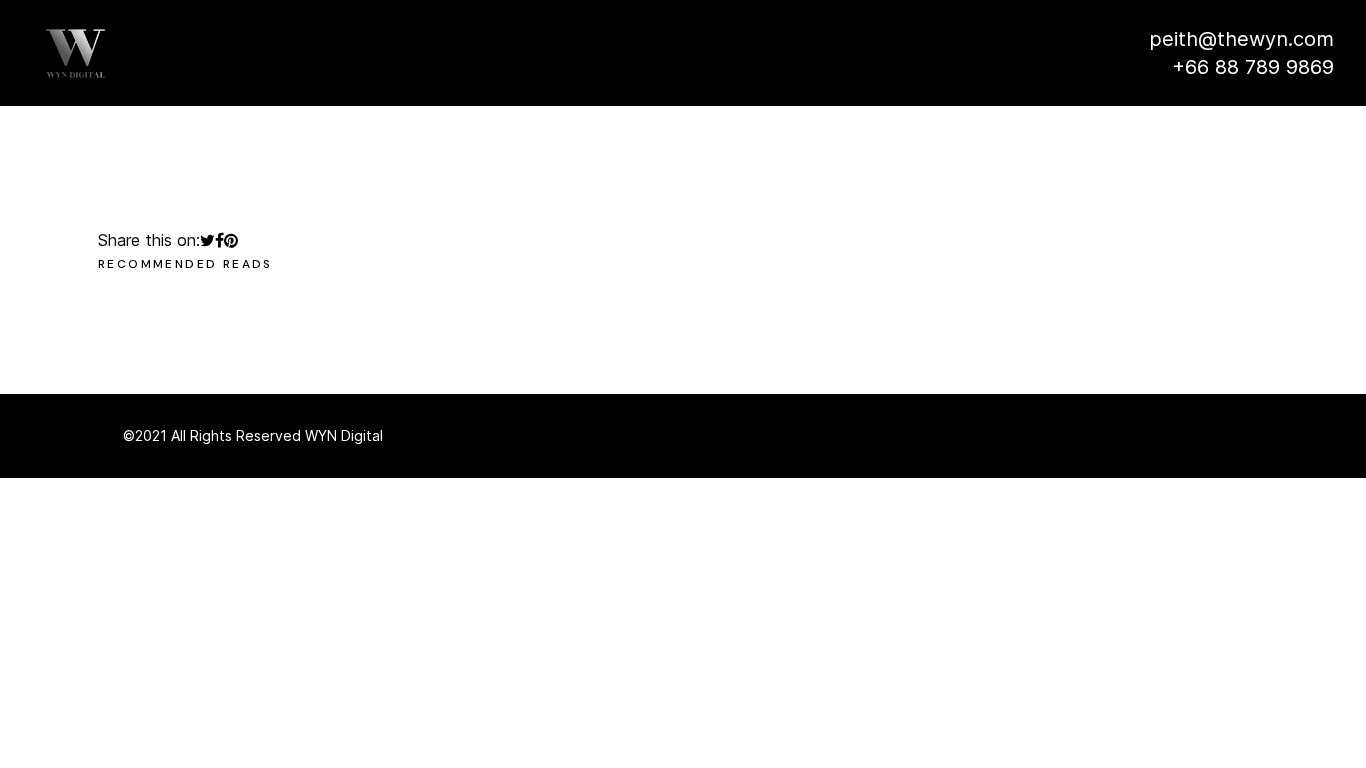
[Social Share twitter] (207, 240)
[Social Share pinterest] (231, 240)
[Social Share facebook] (219, 240)
